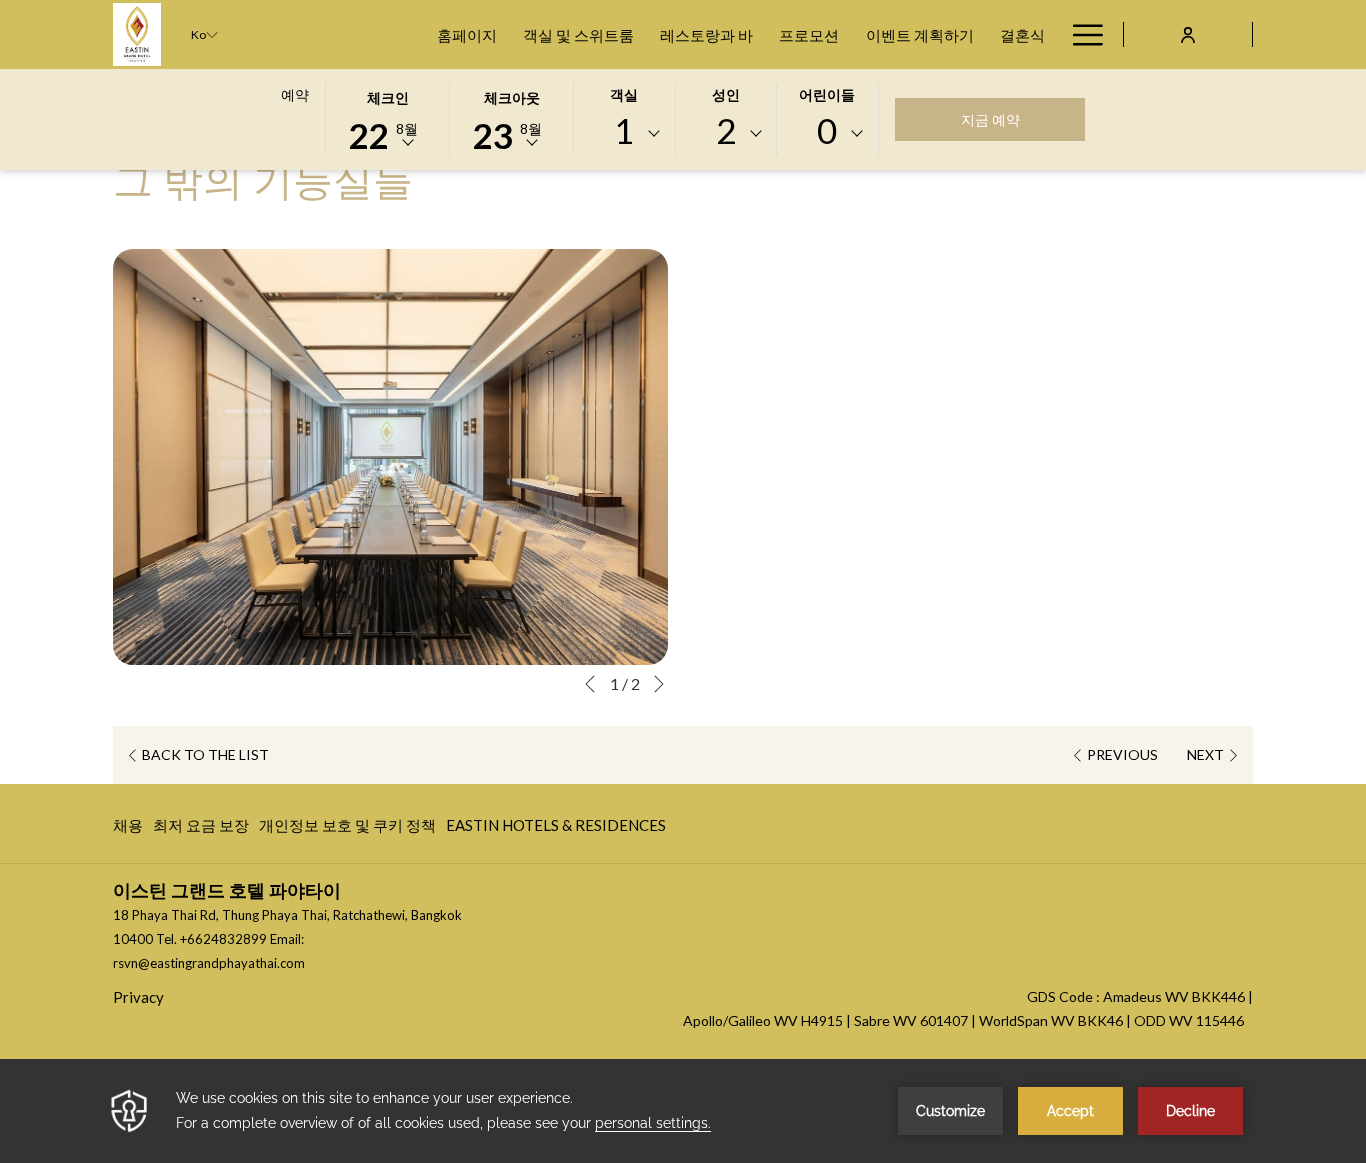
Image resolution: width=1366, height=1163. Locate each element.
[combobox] (624, 134)
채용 (128, 830)
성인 (726, 94)
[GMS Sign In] (1188, 33)
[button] (388, 118)
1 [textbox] (624, 130)
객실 (624, 94)
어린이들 (827, 94)
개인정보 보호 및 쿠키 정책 (347, 830)
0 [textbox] (827, 130)
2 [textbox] (726, 130)
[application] (683, 1111)
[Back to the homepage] (137, 34)
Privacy (138, 997)
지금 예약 (990, 119)
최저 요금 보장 (201, 830)
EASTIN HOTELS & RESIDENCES (556, 830)
